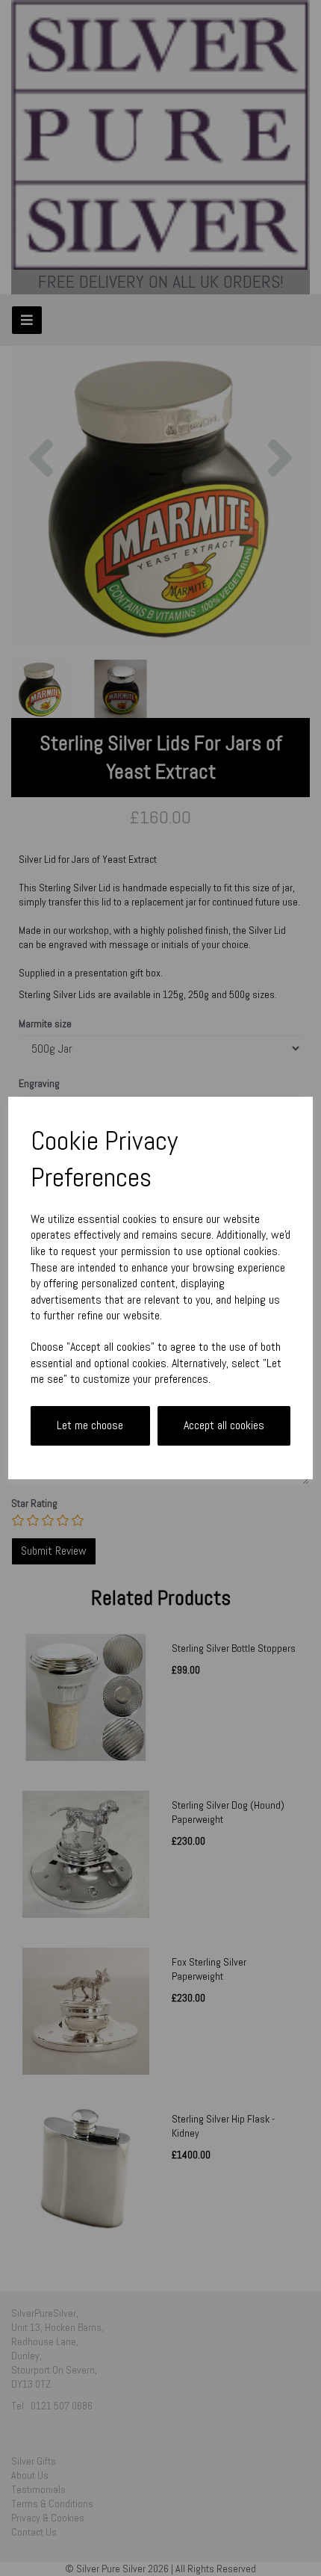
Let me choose (90, 1425)
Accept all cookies (224, 1425)
